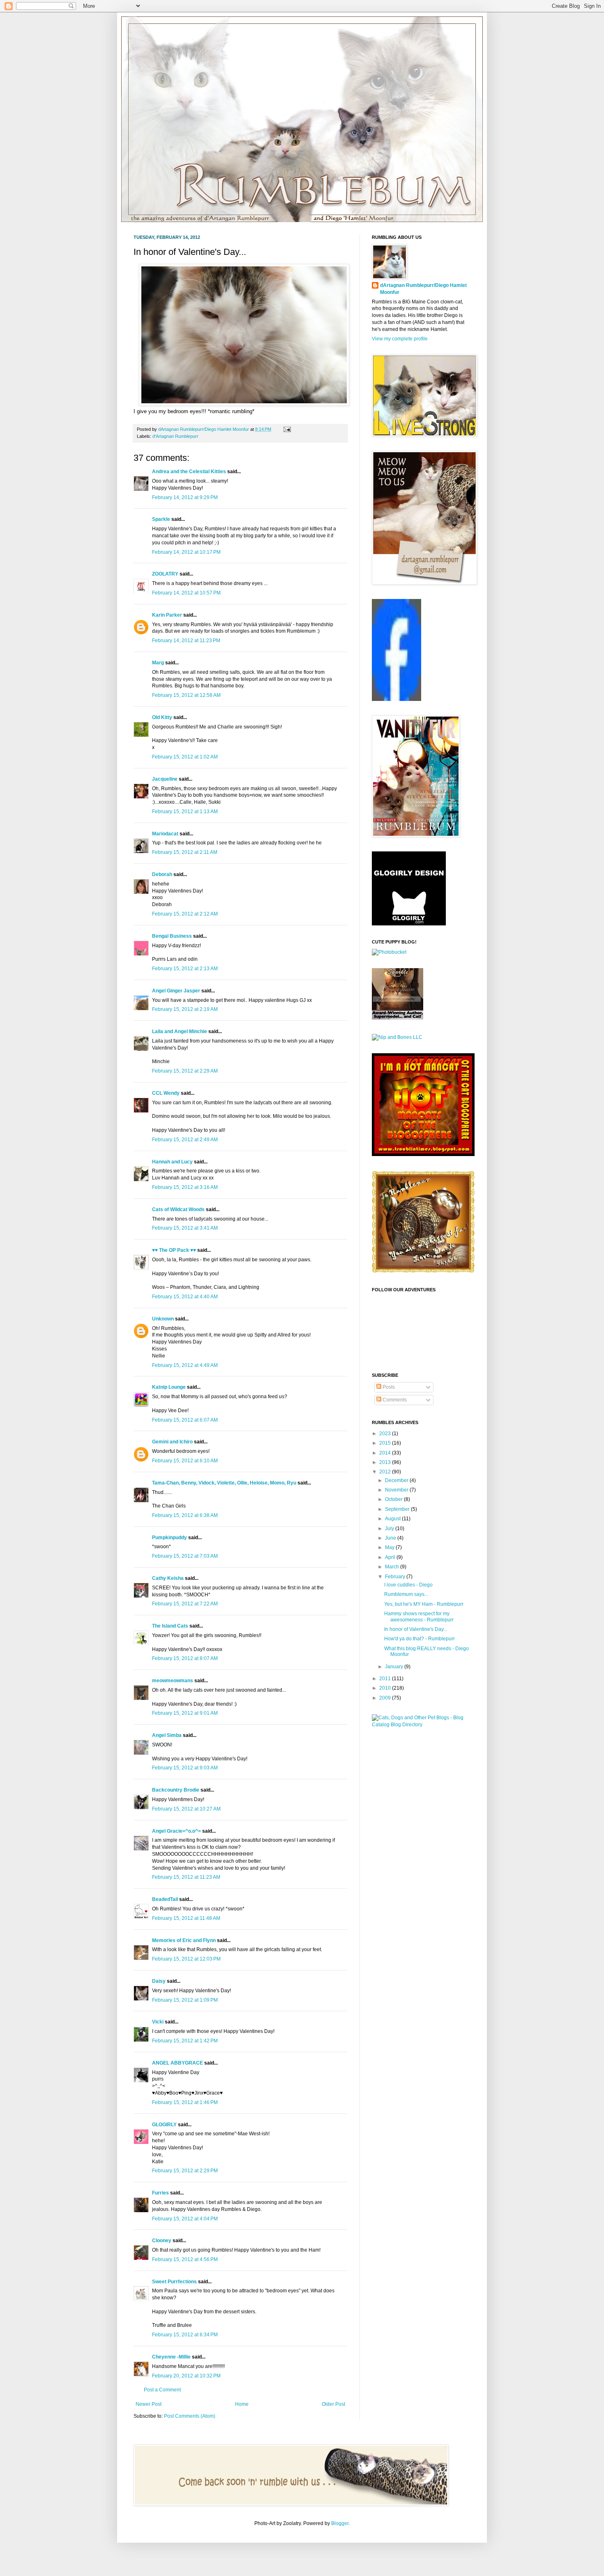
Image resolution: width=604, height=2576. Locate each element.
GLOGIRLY (164, 2125)
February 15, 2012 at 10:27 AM (186, 1809)
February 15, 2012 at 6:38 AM (185, 1515)
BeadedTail (165, 1899)
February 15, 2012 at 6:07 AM (185, 1420)
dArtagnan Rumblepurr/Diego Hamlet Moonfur (423, 289)
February (396, 1577)
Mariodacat (165, 834)
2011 (386, 1679)
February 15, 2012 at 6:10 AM (185, 1461)
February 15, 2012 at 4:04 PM (185, 2219)
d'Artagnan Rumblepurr (175, 436)
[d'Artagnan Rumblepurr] (397, 699)
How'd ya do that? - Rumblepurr (420, 1639)
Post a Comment (162, 2390)
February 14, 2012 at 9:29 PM (185, 497)
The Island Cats (170, 1626)
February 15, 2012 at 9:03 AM (185, 1768)
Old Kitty (162, 717)
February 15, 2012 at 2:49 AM (185, 1140)
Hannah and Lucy (172, 1162)
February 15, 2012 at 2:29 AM (185, 1071)
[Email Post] (286, 429)
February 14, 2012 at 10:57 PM (186, 593)
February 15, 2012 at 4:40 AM (185, 1297)
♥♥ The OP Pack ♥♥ (174, 1250)
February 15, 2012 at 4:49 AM (185, 1365)
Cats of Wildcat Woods (178, 1209)
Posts (388, 1387)
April (391, 1557)
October (394, 1499)
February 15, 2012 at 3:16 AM (185, 1187)
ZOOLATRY (165, 574)
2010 (386, 1688)
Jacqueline (165, 779)
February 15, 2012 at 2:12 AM (185, 914)
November (397, 1490)
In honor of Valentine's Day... (416, 1629)
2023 (386, 1434)
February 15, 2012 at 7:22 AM (185, 1604)
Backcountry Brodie (176, 1790)
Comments (394, 1400)
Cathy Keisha (168, 1578)
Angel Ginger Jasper (176, 991)
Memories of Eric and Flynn (184, 1940)
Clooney (162, 2241)
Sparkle (161, 519)
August (393, 1519)
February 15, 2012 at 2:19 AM (185, 1009)
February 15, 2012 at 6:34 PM (185, 2335)
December (397, 1480)
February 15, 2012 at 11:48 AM (186, 1918)
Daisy (159, 1981)
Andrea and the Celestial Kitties (189, 472)
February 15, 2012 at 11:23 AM (186, 1877)
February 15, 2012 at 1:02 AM (185, 757)
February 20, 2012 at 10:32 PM (186, 2376)
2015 (386, 1443)
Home (242, 2404)
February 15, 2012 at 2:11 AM (185, 852)
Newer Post (149, 2404)
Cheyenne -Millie (171, 2357)
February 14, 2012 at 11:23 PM (186, 641)
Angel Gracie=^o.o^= (176, 1831)
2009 (386, 1698)
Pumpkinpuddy (169, 1538)
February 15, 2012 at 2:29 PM (185, 2171)
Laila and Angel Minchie (180, 1031)
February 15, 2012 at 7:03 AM (185, 1556)
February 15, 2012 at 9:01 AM (185, 1713)
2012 (386, 1472)
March (393, 1567)
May (390, 1547)
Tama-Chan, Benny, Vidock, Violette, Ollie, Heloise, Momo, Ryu (224, 1483)
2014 (386, 1453)
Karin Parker (167, 615)
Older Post (333, 2404)
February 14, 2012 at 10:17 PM (186, 552)
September (398, 1509)
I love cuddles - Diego (408, 1585)
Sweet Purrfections (174, 2282)
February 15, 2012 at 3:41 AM (185, 1228)
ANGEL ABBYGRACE (178, 2063)
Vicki (158, 2022)
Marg (158, 663)
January (395, 1667)
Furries (160, 2193)
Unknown (163, 1319)
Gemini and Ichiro (172, 1442)
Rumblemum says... (406, 1594)
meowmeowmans (173, 1681)
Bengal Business (172, 936)
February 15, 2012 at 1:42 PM (185, 2041)
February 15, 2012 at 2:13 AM (185, 969)
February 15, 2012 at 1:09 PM (185, 2000)
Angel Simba (167, 1735)
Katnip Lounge (169, 1387)
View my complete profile (400, 339)
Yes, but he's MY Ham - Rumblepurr (424, 1604)
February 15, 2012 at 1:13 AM (185, 812)
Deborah (163, 874)
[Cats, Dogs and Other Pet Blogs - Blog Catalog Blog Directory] (421, 1725)
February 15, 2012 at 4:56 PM (185, 2259)
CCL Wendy (166, 1093)
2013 (386, 1462)
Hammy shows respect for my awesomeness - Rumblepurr (419, 1616)
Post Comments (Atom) (190, 2416)
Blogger (340, 2523)
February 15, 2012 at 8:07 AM (185, 1658)
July (390, 1528)
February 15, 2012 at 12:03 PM (186, 1959)
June (391, 1538)
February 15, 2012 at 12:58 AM (186, 695)
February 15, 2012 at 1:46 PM (185, 2102)
